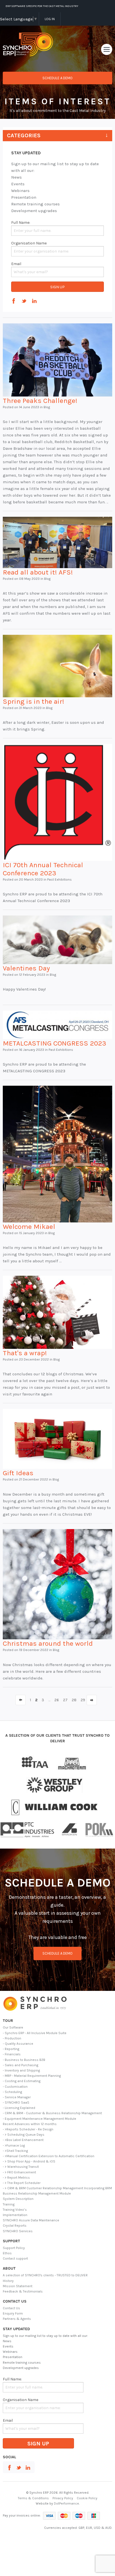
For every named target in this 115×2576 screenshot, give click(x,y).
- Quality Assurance (18, 2044)
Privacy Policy (63, 2498)
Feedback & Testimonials (23, 2291)
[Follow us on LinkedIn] (34, 301)
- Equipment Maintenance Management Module (39, 2119)
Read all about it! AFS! (38, 572)
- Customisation (15, 2087)
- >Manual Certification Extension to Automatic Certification (49, 2156)
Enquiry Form (13, 2313)
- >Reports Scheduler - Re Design (28, 2129)
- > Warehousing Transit (21, 2167)
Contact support (15, 2258)
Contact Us (11, 2308)
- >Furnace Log (14, 2145)
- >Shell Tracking (15, 2151)
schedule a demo (57, 1953)
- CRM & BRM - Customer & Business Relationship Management (52, 2113)
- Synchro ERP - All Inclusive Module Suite (35, 2033)
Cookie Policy (87, 2498)
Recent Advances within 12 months (30, 2124)
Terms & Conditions (33, 2498)
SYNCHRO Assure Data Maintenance (31, 2220)
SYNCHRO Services (18, 2231)
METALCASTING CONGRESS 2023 (55, 1043)
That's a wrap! (25, 1353)
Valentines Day (26, 968)
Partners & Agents (17, 2319)
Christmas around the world (48, 1643)
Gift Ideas (18, 1473)
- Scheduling (12, 2092)
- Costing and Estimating (22, 2081)
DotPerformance (66, 2503)
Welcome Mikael (29, 1226)
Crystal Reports (15, 2226)
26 (57, 1700)
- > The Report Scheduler (22, 2183)
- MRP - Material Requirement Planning (32, 2076)
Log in (50, 19)
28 (74, 1700)
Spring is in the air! (33, 701)
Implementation (15, 2215)
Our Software (13, 2027)
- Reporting (11, 2049)
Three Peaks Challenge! (40, 401)
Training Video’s (15, 2210)
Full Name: (21, 223)
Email (16, 264)
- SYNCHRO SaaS (16, 2102)
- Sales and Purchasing (21, 2065)
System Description (18, 2199)
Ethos (7, 2253)
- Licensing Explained (19, 2108)
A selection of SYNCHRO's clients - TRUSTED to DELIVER (45, 2275)
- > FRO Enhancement (19, 2172)
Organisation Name (29, 243)
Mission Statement (18, 2286)
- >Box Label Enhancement (23, 2140)
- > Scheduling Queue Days (24, 2135)
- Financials (12, 2054)
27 (65, 1700)
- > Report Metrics (16, 2178)
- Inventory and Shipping (21, 2070)
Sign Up (57, 287)
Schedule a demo (57, 78)
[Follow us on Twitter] (24, 301)
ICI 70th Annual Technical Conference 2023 (43, 869)
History (8, 2281)
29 (83, 1700)
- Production (12, 2038)
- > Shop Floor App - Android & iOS (29, 2161)
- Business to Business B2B (24, 2060)
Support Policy (14, 2248)
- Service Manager (17, 2097)
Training (9, 2204)
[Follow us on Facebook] (14, 301)
